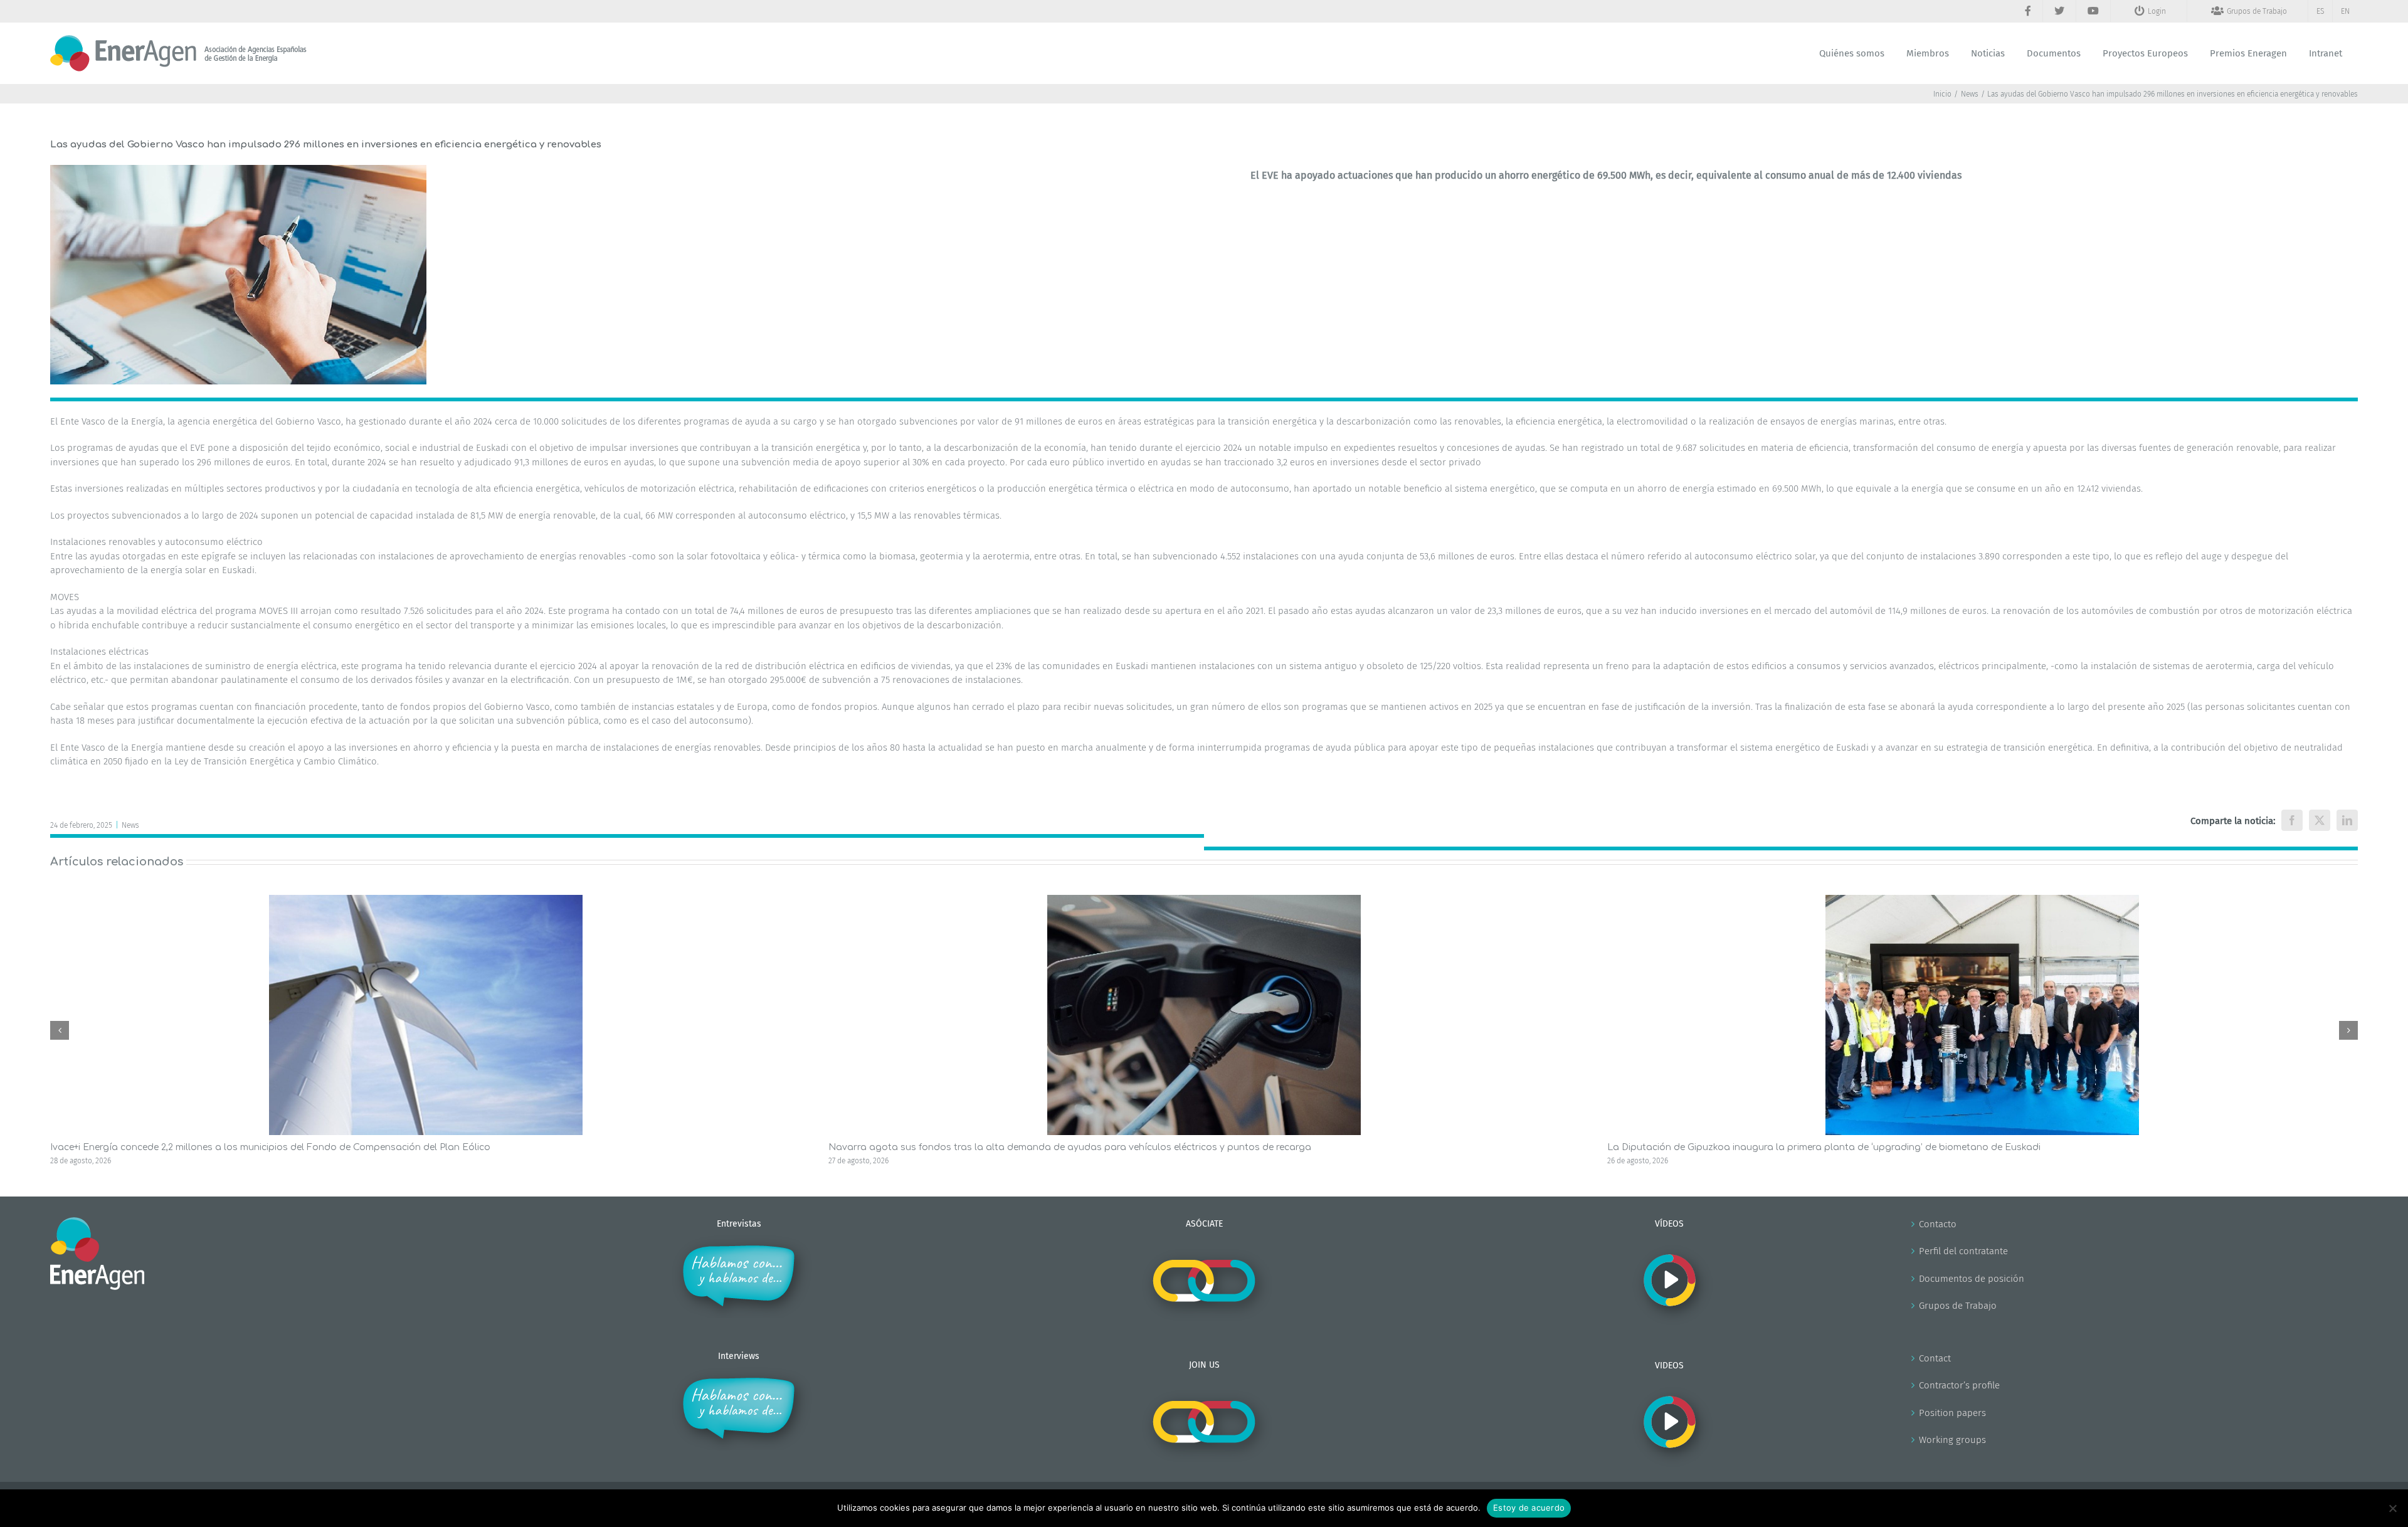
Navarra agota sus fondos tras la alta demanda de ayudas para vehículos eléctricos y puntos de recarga (1070, 1147)
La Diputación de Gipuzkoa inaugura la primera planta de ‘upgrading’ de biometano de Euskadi (1824, 1147)
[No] (2392, 1508)
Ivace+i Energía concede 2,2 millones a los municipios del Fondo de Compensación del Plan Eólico (270, 1147)
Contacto (1938, 1224)
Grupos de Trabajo (1958, 1306)
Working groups (1952, 1440)
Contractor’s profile (1959, 1385)
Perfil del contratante (1963, 1251)
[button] (60, 1030)
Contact (1935, 1358)
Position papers (1952, 1413)
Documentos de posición (1972, 1279)
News (130, 825)
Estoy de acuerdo (1529, 1508)
